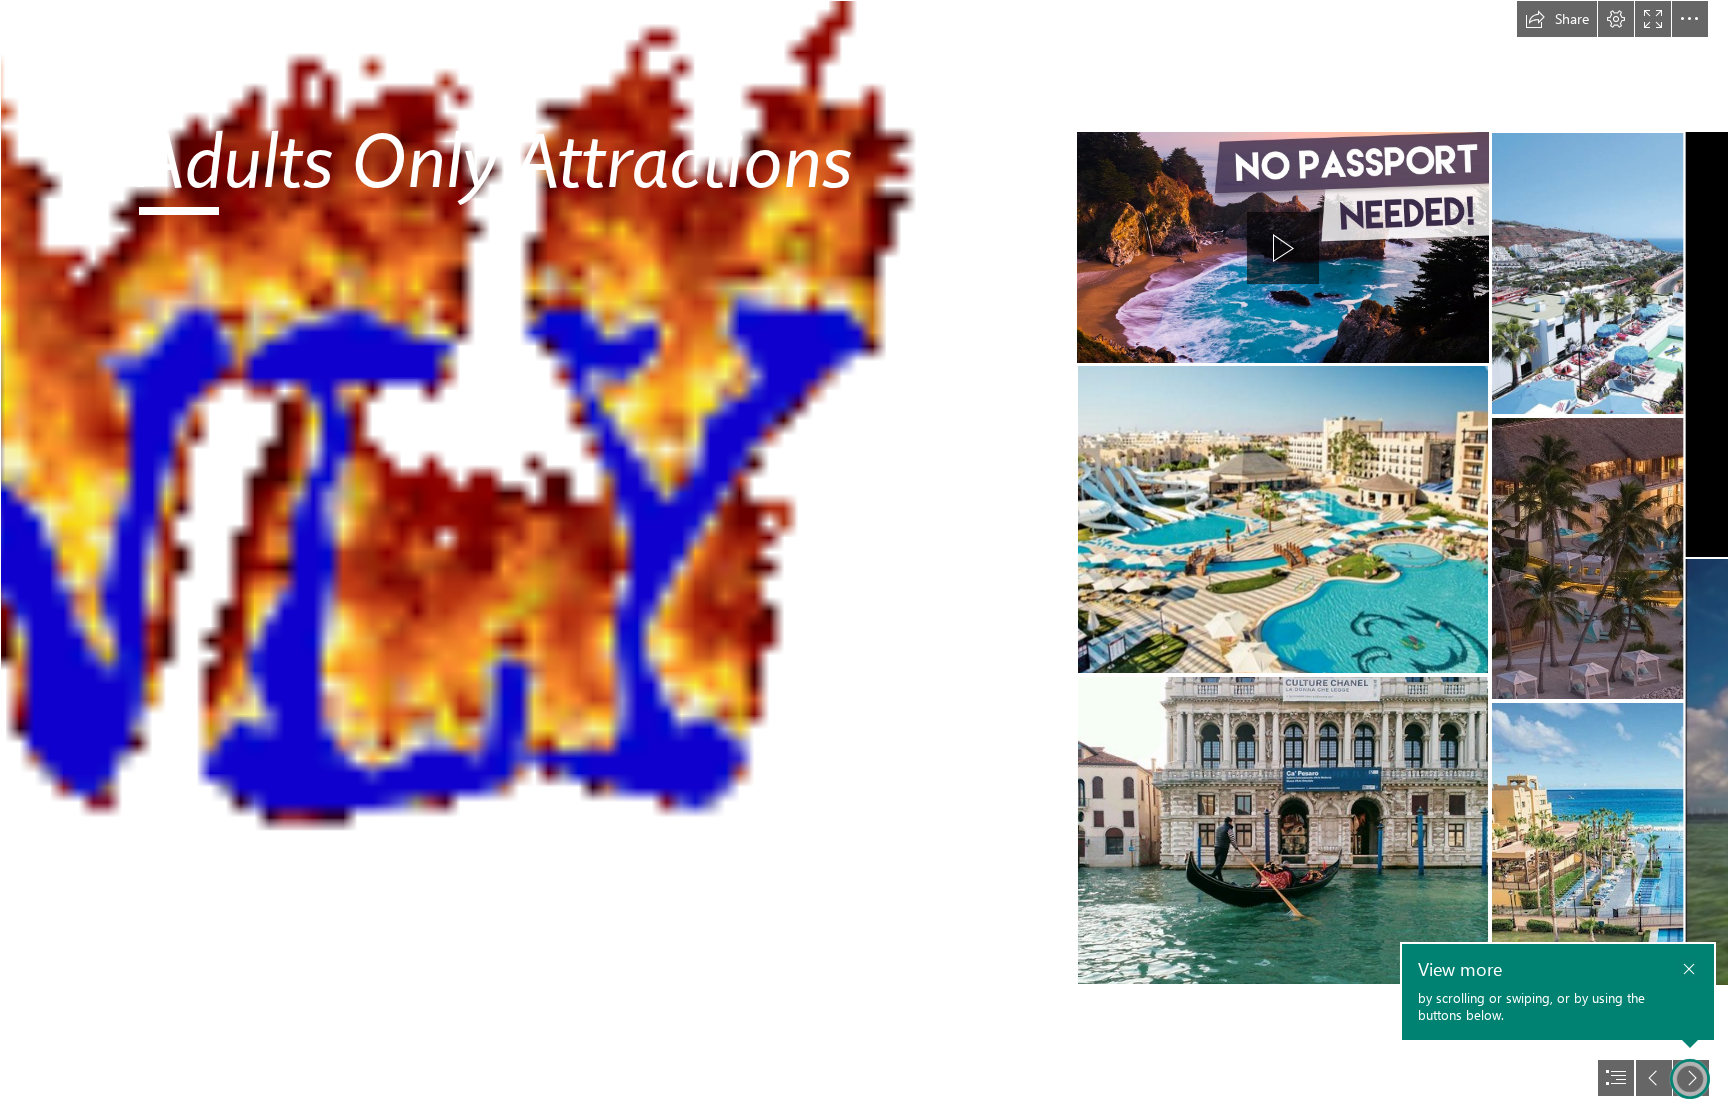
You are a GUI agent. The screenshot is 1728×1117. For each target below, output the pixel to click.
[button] (1557, 19)
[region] (1283, 248)
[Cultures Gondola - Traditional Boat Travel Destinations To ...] (1283, 830)
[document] (864, 558)
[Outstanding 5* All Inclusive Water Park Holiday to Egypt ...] (1283, 519)
